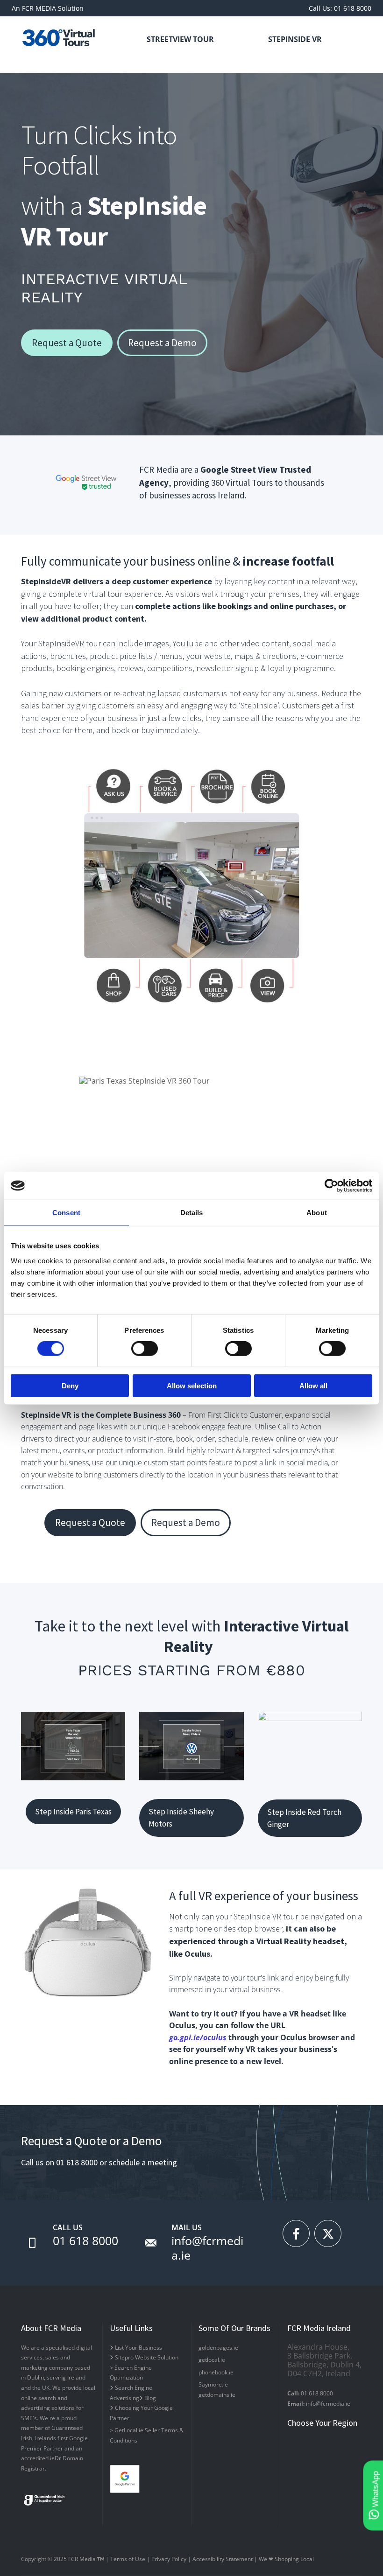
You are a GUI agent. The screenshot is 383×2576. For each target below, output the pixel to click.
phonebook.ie (216, 2372)
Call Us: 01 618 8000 (340, 8)
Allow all (313, 1385)
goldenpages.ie (218, 2348)
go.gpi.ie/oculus (198, 2037)
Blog (148, 2398)
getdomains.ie (217, 2395)
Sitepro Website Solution (144, 2357)
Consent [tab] (66, 1213)
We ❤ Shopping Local (286, 2559)
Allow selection (192, 1385)
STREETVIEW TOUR (180, 39)
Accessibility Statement (223, 2559)
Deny (70, 1385)
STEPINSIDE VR (295, 39)
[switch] (145, 1349)
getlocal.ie (212, 2360)
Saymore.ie (213, 2384)
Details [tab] (192, 1213)
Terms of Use (128, 2559)
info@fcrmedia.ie (207, 2248)
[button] (67, 343)
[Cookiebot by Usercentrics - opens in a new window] (331, 1186)
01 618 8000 (85, 2240)
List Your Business (136, 2348)
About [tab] (317, 1213)
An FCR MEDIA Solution (48, 8)
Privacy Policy (169, 2559)
